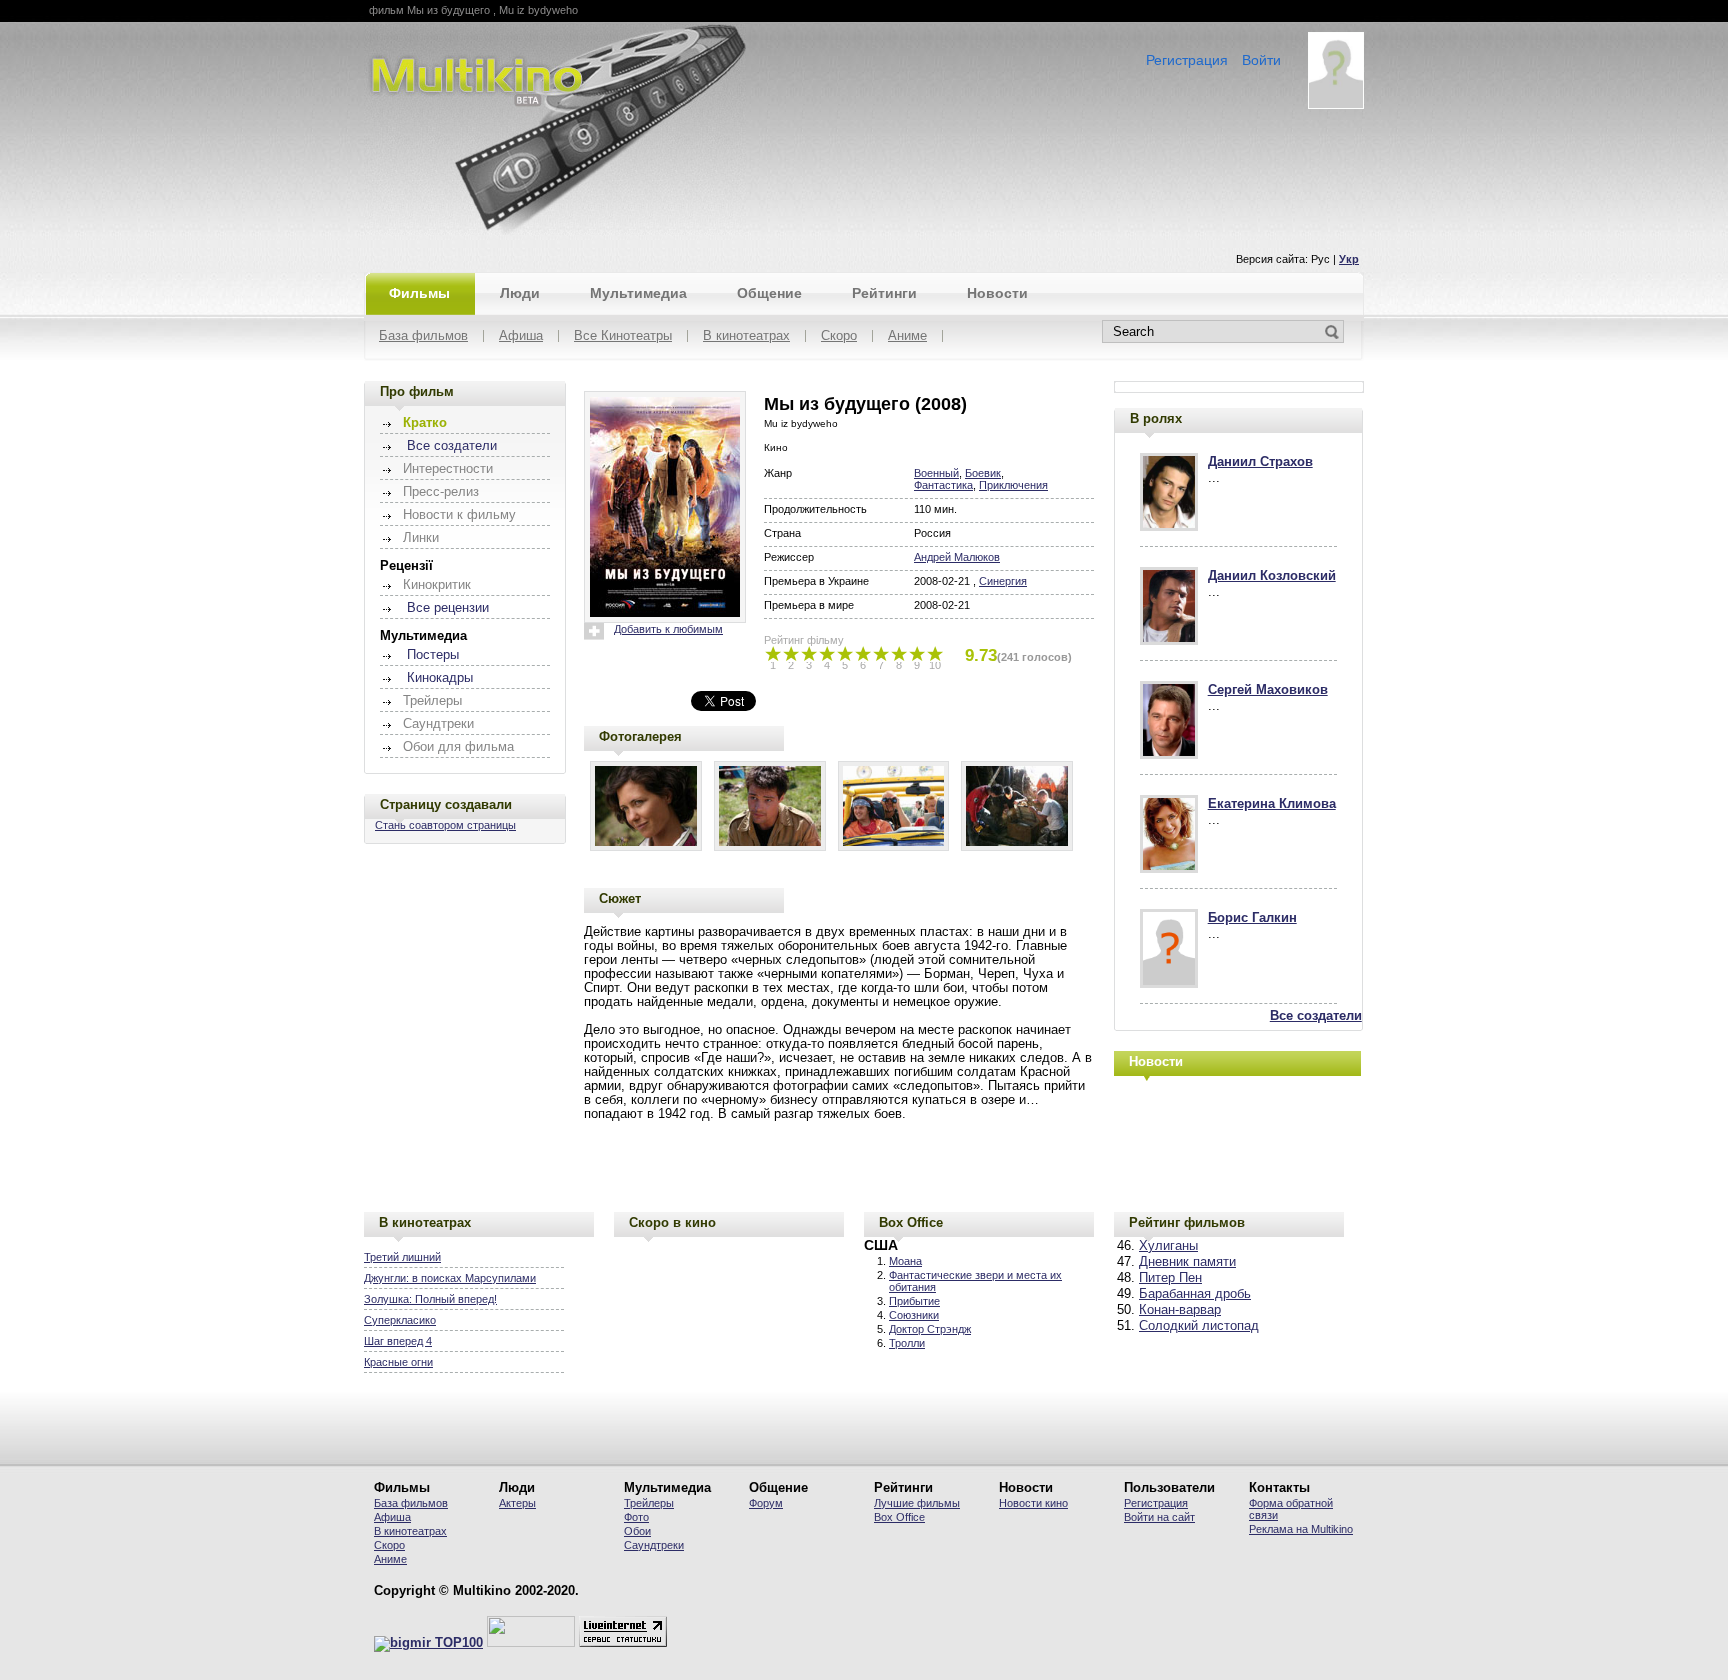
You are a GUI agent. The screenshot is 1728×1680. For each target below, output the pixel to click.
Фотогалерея (640, 736)
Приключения (1013, 485)
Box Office (911, 1222)
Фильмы (419, 293)
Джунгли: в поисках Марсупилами (450, 1278)
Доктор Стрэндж (930, 1329)
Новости (997, 293)
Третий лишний (402, 1257)
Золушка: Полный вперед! (430, 1299)
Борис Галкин (1252, 918)
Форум (766, 1503)
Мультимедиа (638, 293)
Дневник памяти (1187, 1262)
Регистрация (1187, 60)
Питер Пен (1170, 1278)
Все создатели (452, 446)
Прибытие (914, 1301)
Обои (637, 1531)
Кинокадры (440, 678)
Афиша (521, 336)
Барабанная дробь (1195, 1294)
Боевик (983, 473)
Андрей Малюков (957, 557)
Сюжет (620, 898)
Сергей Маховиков (1268, 690)
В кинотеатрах (746, 336)
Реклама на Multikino (1301, 1529)
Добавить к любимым (668, 629)
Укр (1349, 259)
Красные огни (398, 1362)
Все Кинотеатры (623, 336)
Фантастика (943, 485)
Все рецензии (448, 608)
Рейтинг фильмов (1187, 1222)
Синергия (1003, 581)
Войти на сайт (1159, 1517)
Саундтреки (654, 1545)
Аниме (907, 336)
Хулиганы (1168, 1246)
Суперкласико (400, 1320)
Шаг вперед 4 (398, 1341)
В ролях (1156, 418)
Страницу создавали (446, 804)
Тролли (907, 1343)
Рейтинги (884, 293)
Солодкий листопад (1199, 1326)
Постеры (433, 655)
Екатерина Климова (1272, 804)
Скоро (839, 336)
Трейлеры (649, 1503)
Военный (936, 473)
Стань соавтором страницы (445, 825)
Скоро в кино (672, 1222)
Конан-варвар (1180, 1310)
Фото (636, 1517)
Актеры (517, 1503)
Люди (520, 293)
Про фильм (417, 391)
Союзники (914, 1315)
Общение (769, 293)
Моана (905, 1261)
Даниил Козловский (1272, 576)
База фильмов (423, 336)
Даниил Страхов (1260, 462)
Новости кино (1033, 1503)
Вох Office (899, 1517)
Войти (1261, 60)
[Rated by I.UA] (531, 1643)
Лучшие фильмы (917, 1503)
